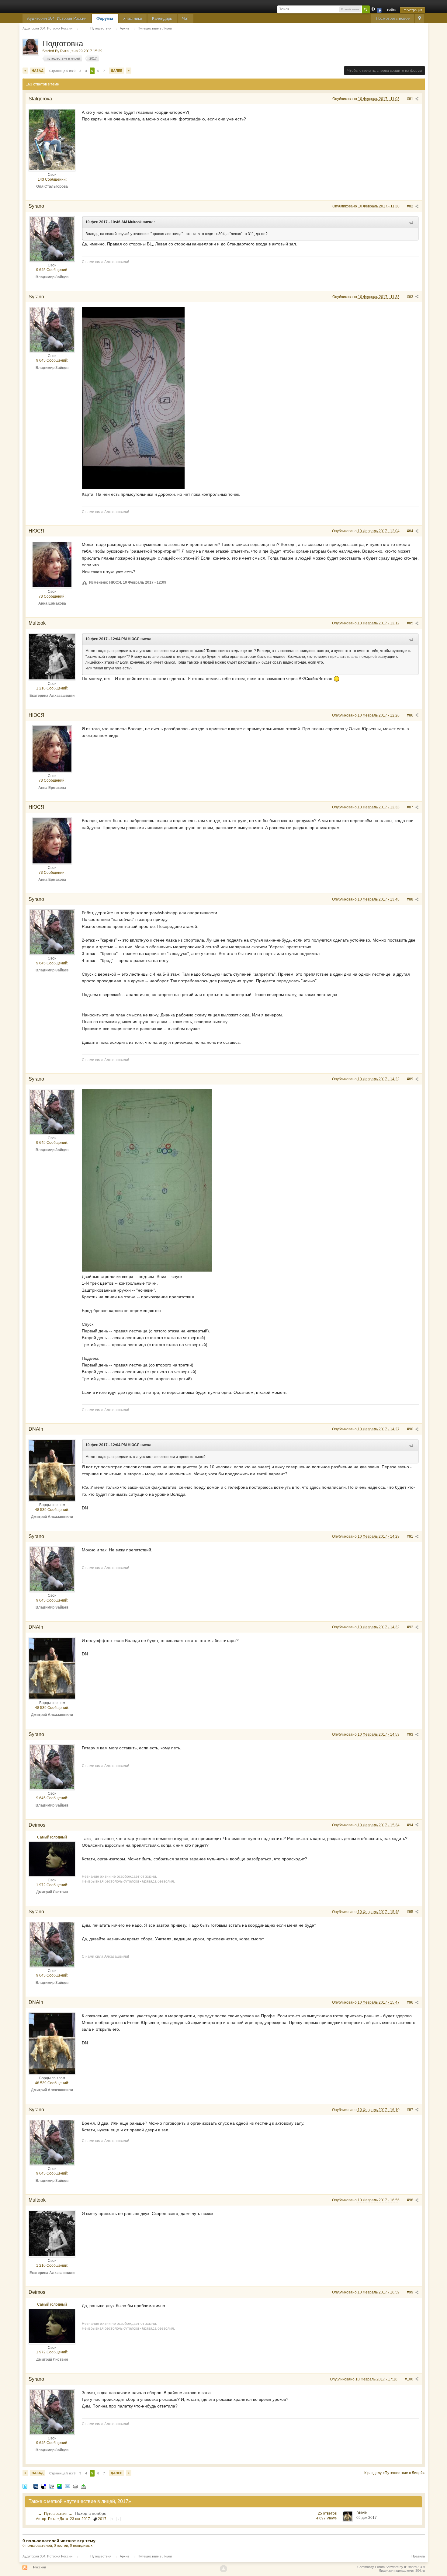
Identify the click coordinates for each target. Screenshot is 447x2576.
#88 (411, 899)
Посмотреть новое (393, 18)
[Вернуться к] (81, 28)
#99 (411, 2292)
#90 (411, 1429)
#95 (411, 1912)
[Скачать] (83, 2486)
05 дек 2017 (367, 2518)
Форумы (105, 18)
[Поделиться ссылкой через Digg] (36, 2486)
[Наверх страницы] (223, 2569)
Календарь (162, 18)
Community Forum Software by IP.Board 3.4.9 (391, 2567)
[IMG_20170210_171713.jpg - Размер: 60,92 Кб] (147, 1180)
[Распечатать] (75, 2486)
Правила (418, 2556)
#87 (411, 807)
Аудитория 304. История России (57, 18)
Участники (133, 18)
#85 (411, 623)
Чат (185, 18)
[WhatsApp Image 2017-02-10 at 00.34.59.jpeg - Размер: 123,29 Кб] (133, 398)
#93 (411, 1734)
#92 (411, 1627)
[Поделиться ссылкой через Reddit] (52, 2486)
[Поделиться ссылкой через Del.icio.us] (44, 2486)
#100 (409, 2379)
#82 (411, 206)
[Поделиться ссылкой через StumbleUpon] (60, 2486)
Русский (40, 2567)
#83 (411, 297)
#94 (411, 1825)
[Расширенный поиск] (373, 9)
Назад (38, 71)
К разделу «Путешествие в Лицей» (395, 2473)
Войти (392, 10)
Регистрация (412, 10)
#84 (411, 531)
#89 (411, 1079)
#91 (411, 1536)
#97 (411, 2110)
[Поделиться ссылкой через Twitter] (25, 2486)
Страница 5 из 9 (62, 71)
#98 (411, 2200)
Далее (116, 71)
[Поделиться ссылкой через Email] (68, 2486)
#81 (411, 99)
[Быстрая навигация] (419, 19)
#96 (411, 2002)
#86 (411, 715)
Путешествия (56, 2514)
